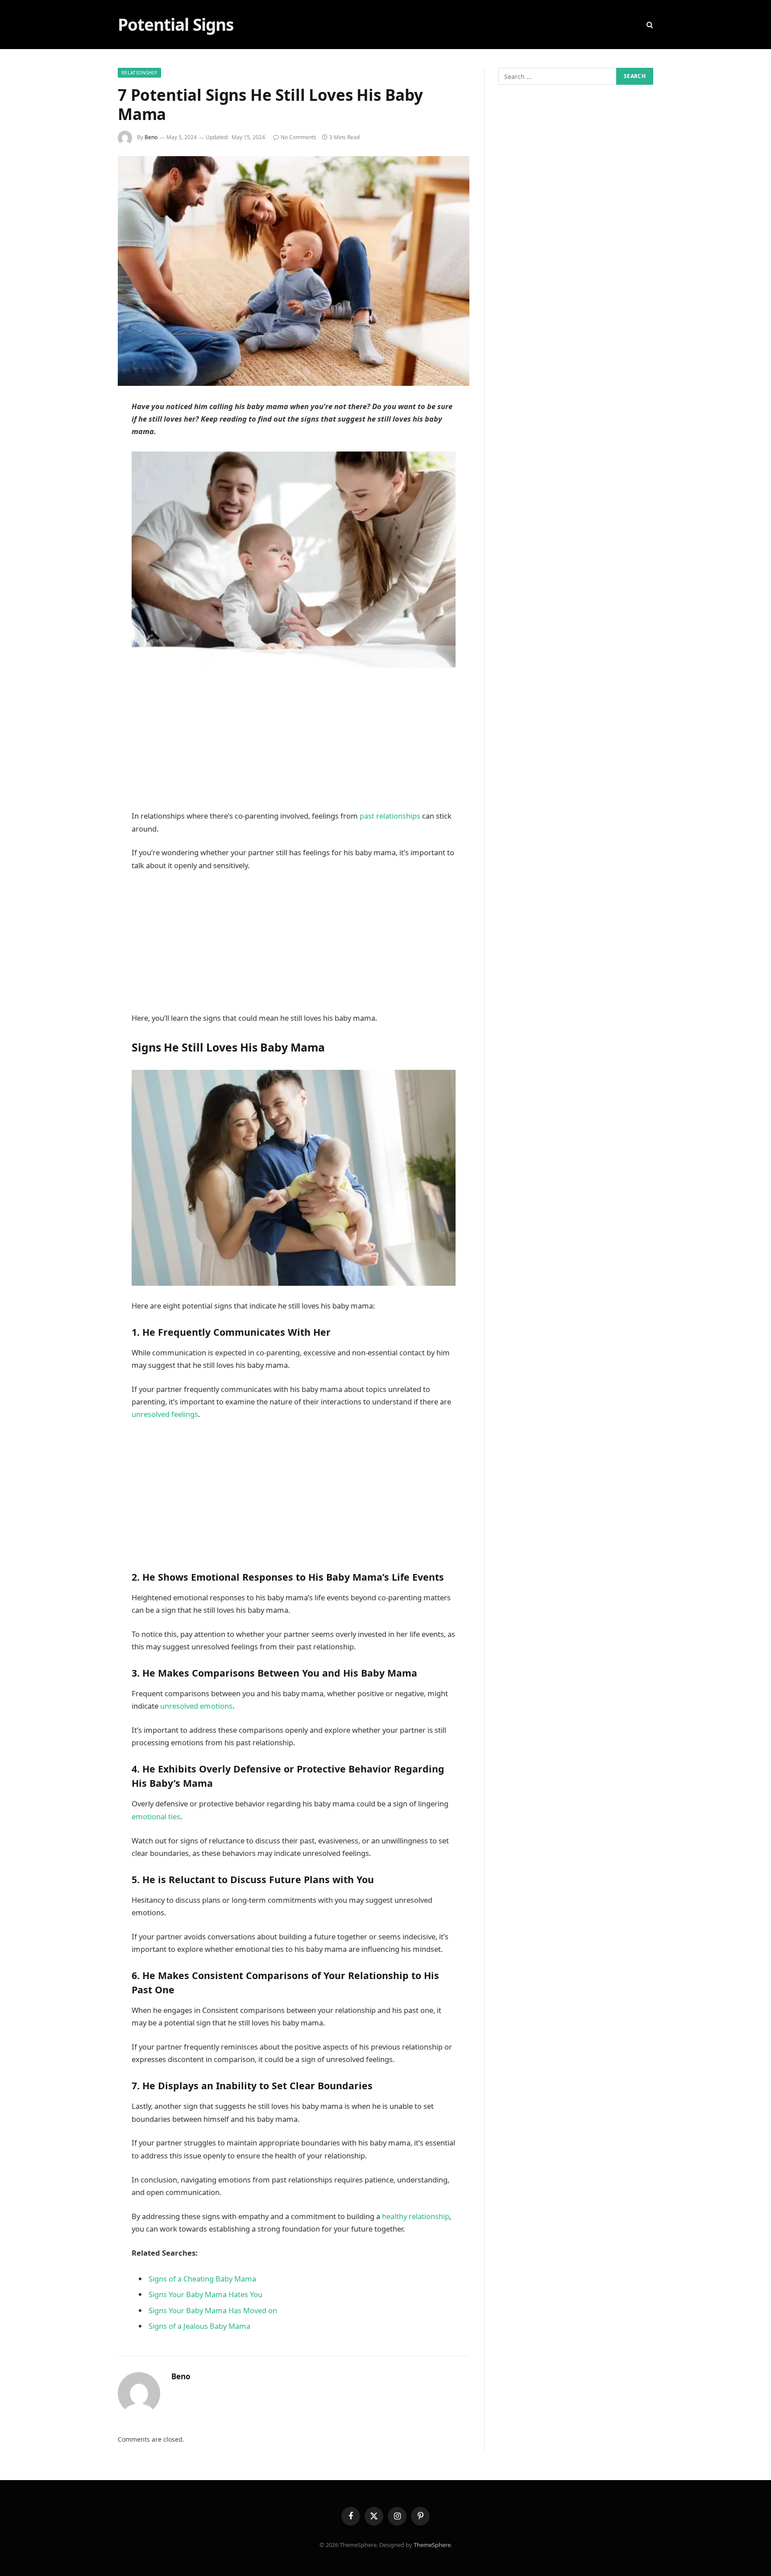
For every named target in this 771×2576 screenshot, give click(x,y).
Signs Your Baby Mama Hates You (205, 2294)
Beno (151, 137)
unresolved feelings (165, 1414)
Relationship (139, 72)
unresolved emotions (196, 1706)
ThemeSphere (432, 2545)
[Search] (649, 25)
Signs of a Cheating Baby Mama (202, 2279)
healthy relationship (415, 2216)
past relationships (390, 816)
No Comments (298, 137)
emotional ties (156, 1816)
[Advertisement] (294, 744)
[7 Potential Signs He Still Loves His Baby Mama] (294, 271)
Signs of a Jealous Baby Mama (199, 2326)
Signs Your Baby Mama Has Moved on (213, 2310)
